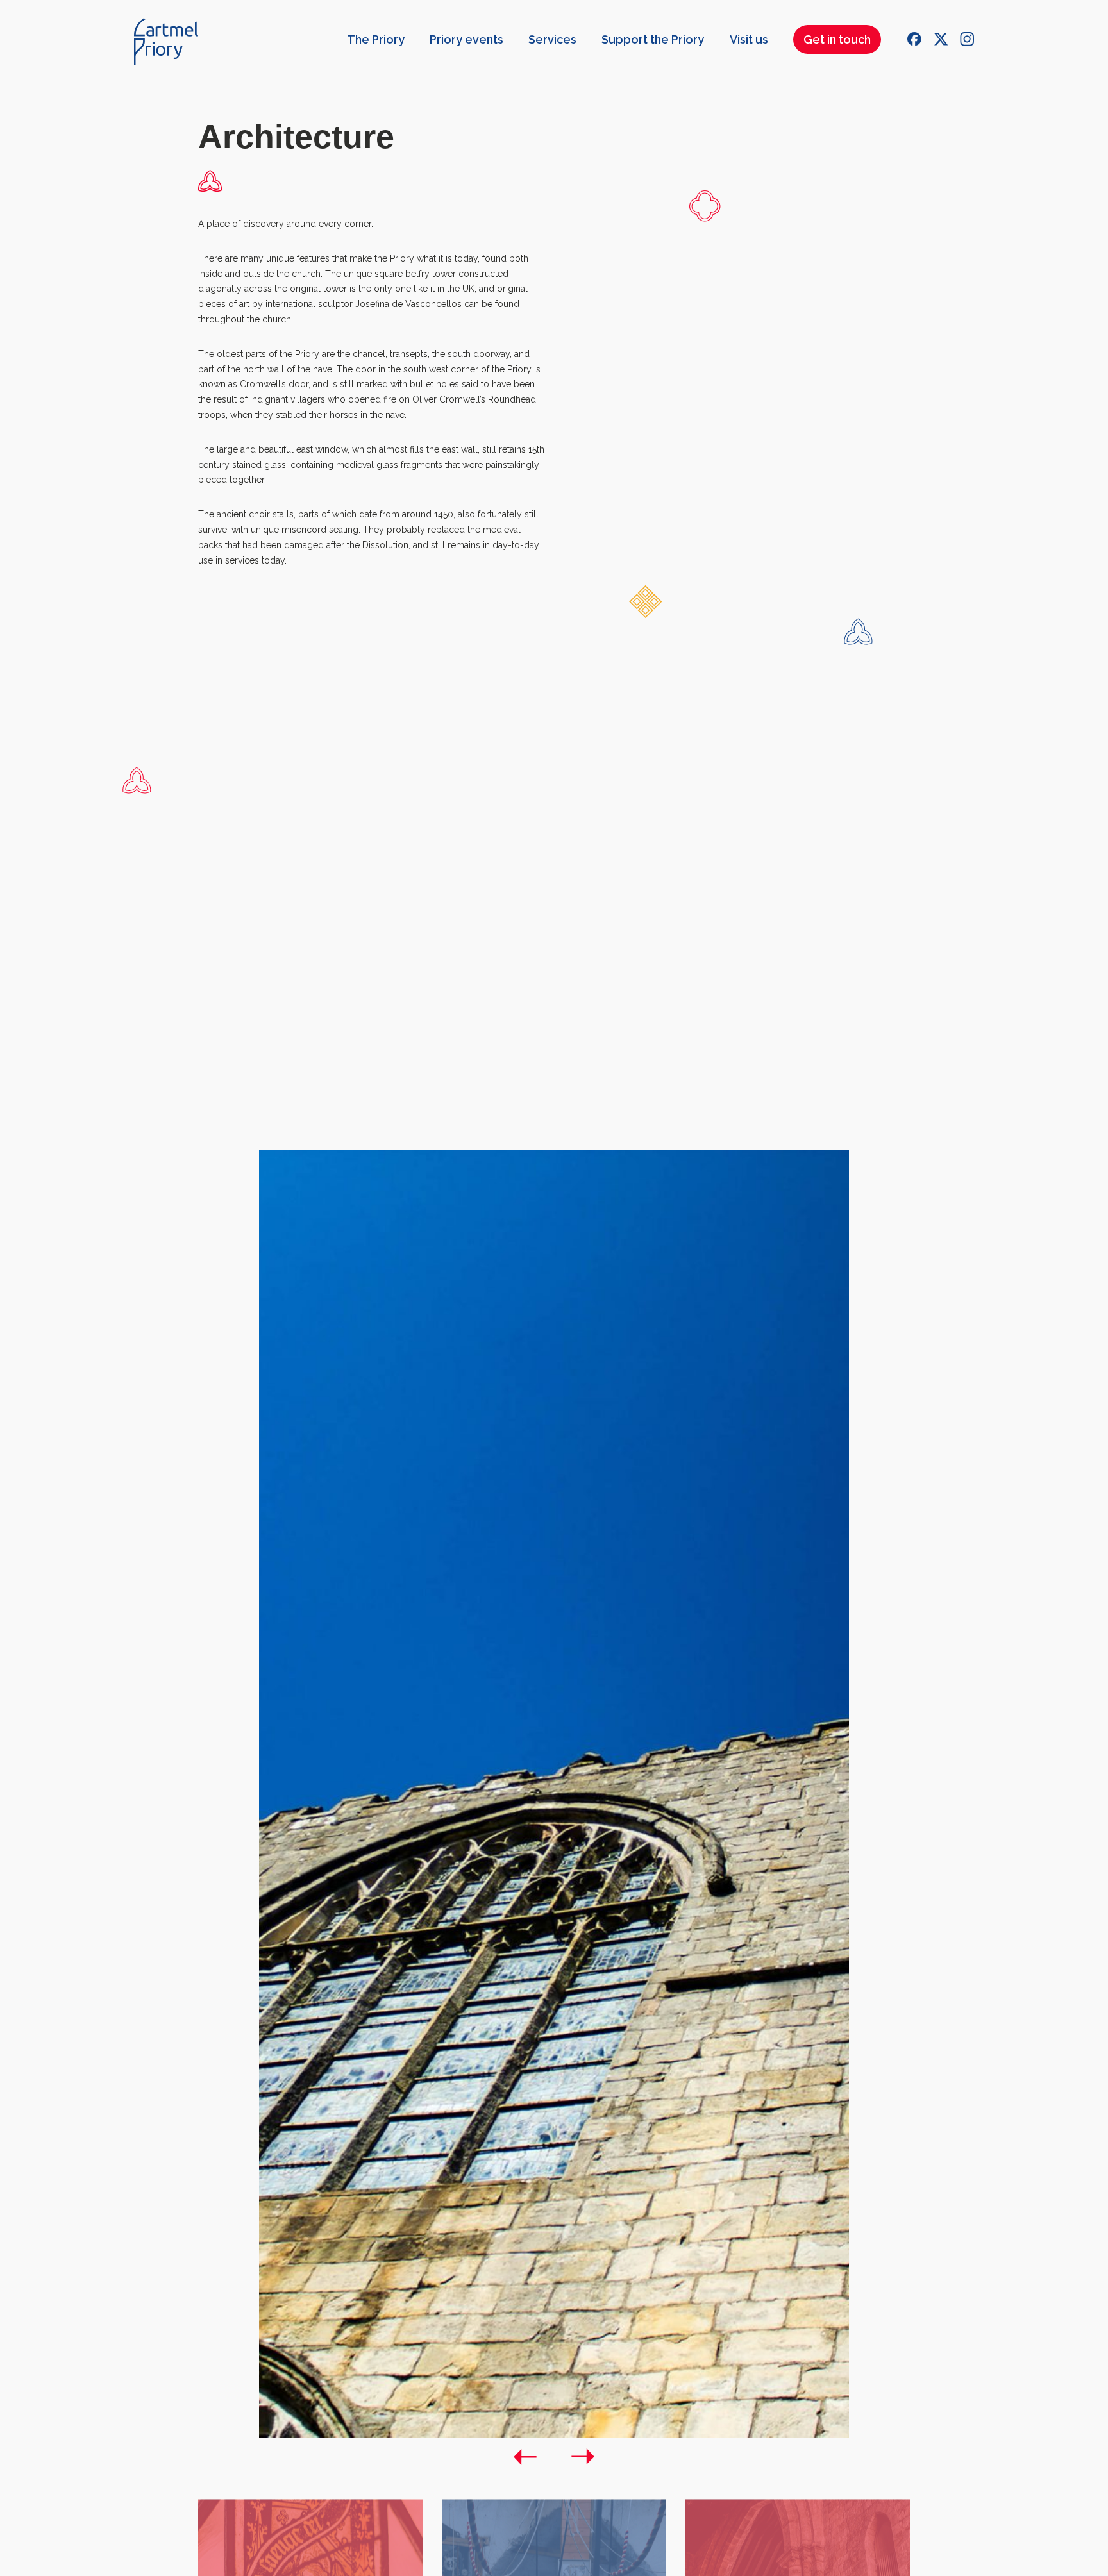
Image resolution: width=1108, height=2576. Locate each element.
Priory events (466, 39)
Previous (525, 2457)
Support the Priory (653, 39)
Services (552, 39)
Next (583, 2457)
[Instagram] (967, 39)
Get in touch (837, 39)
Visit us (749, 39)
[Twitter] (941, 39)
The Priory (376, 39)
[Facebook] (914, 39)
